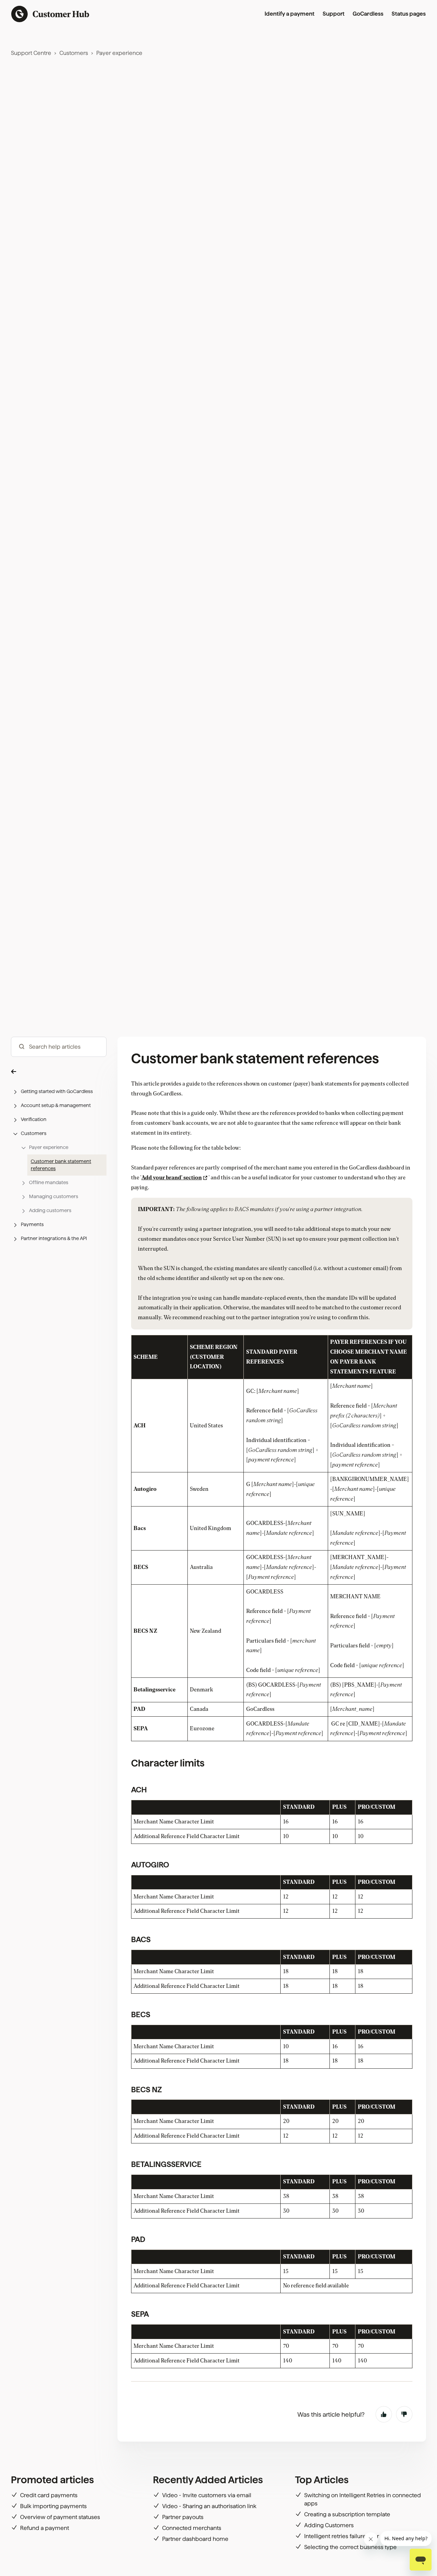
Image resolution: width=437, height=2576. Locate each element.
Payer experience (119, 53)
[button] (59, 1071)
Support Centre (31, 53)
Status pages (409, 14)
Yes (384, 2414)
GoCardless (368, 14)
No (404, 2414)
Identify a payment (290, 14)
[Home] (50, 14)
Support (334, 14)
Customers (74, 53)
